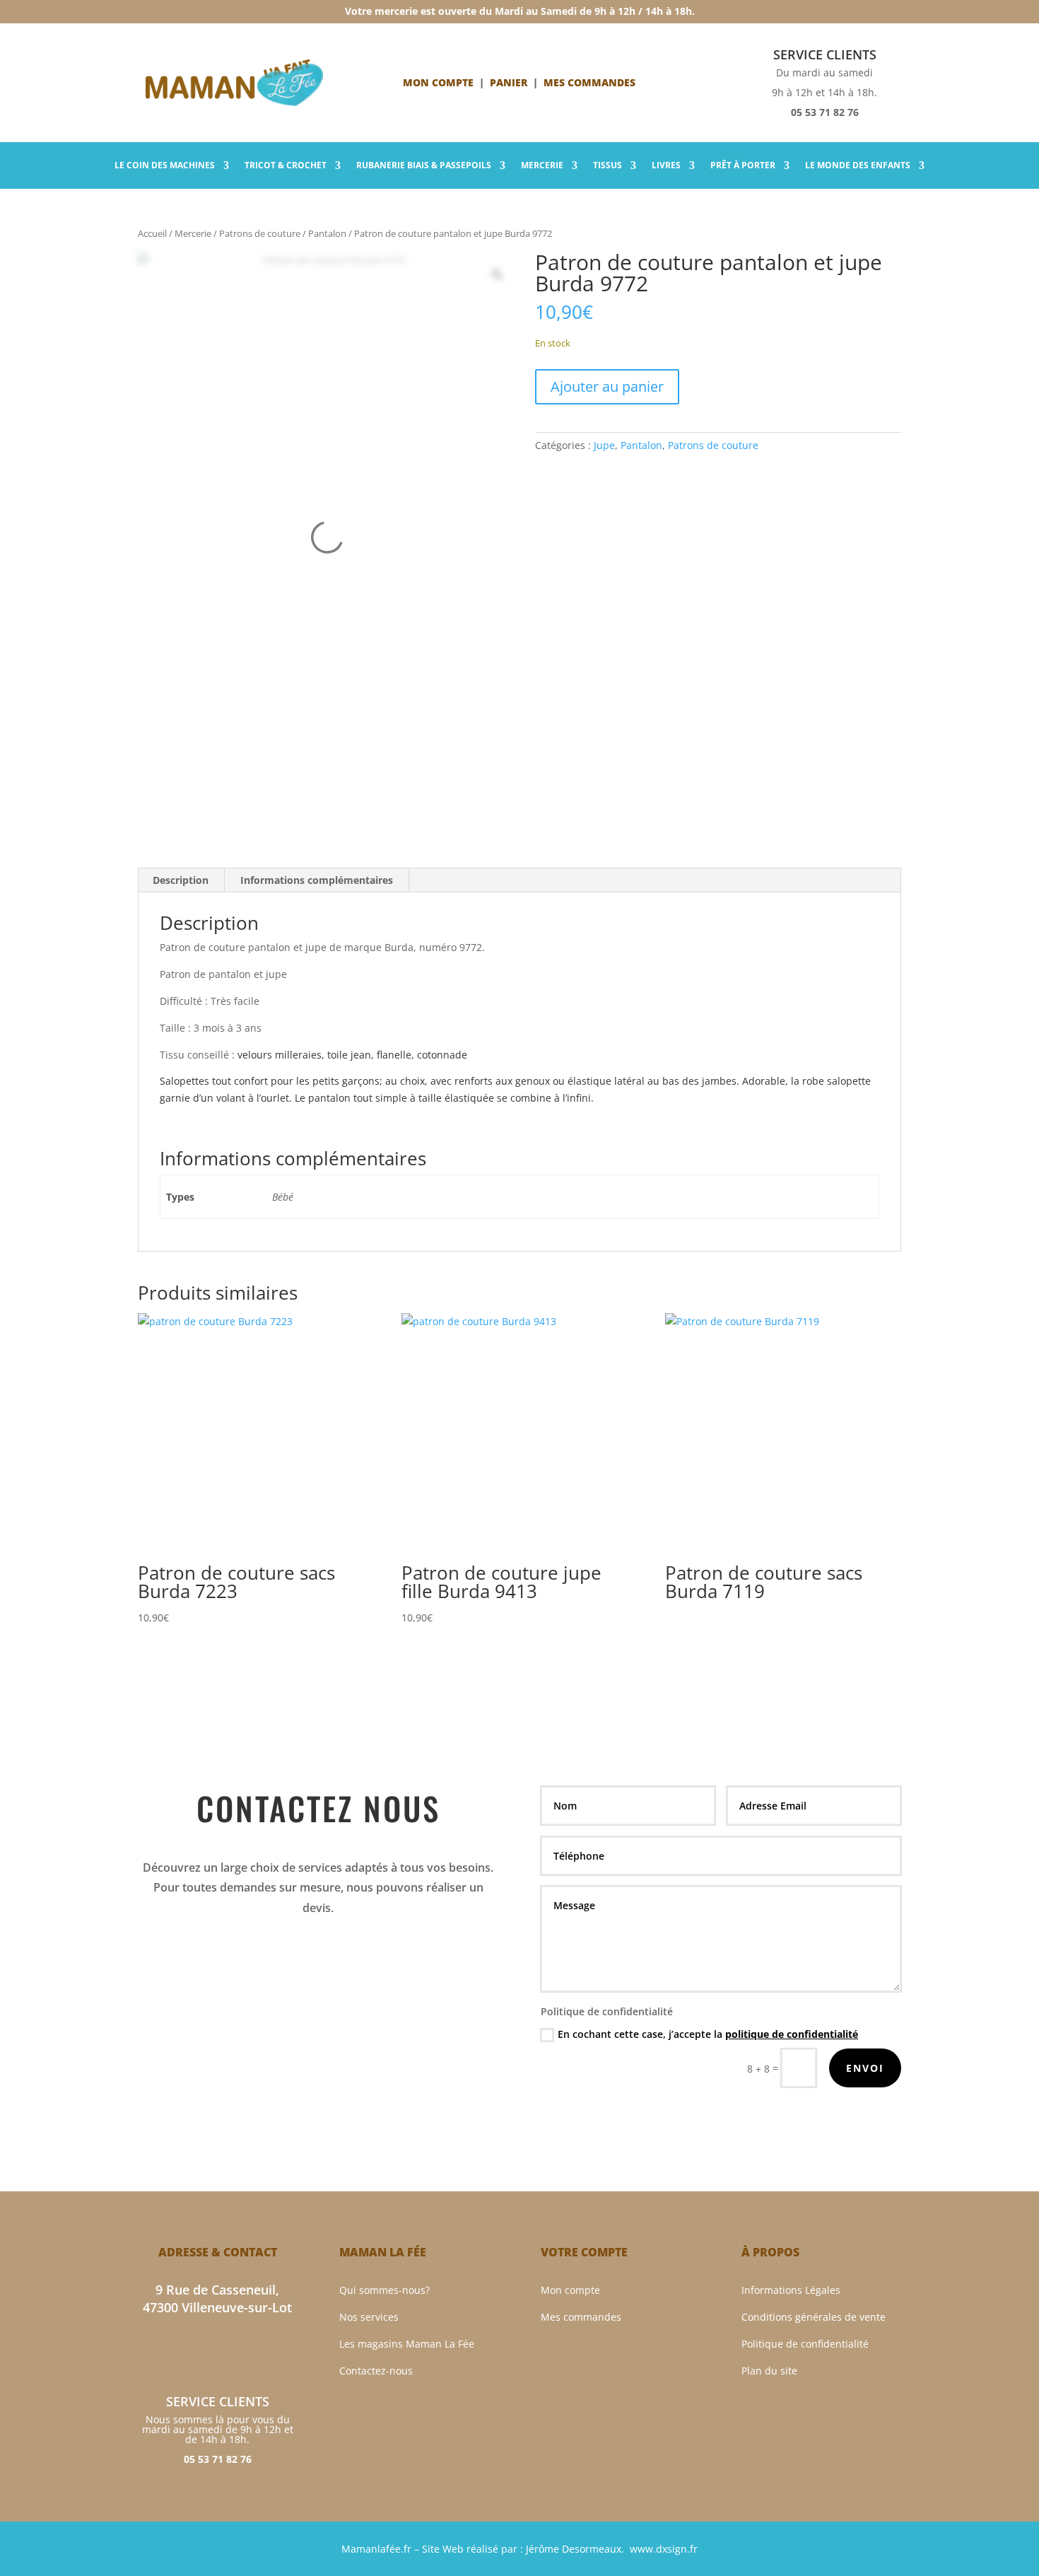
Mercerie (542, 166)
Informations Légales (791, 2290)
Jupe (604, 445)
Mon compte (438, 82)
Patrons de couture (260, 233)
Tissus (607, 166)
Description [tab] (181, 880)
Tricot (286, 166)
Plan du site (769, 2371)
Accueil (152, 233)
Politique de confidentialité (805, 2344)
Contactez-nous (376, 2371)
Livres (666, 166)
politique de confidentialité (792, 2034)
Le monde (858, 166)
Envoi (865, 2068)
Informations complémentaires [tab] (317, 880)
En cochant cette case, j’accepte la (708, 2034)
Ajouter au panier (607, 386)
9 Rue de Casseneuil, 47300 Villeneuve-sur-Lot (217, 2298)
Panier (509, 82)
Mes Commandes (589, 82)
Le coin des (165, 166)
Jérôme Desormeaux (574, 2549)
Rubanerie (424, 166)
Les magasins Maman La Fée (407, 2344)
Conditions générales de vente (814, 2317)
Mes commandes (581, 2317)
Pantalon (327, 233)
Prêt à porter (743, 166)
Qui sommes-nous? (385, 2290)
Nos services (369, 2317)
